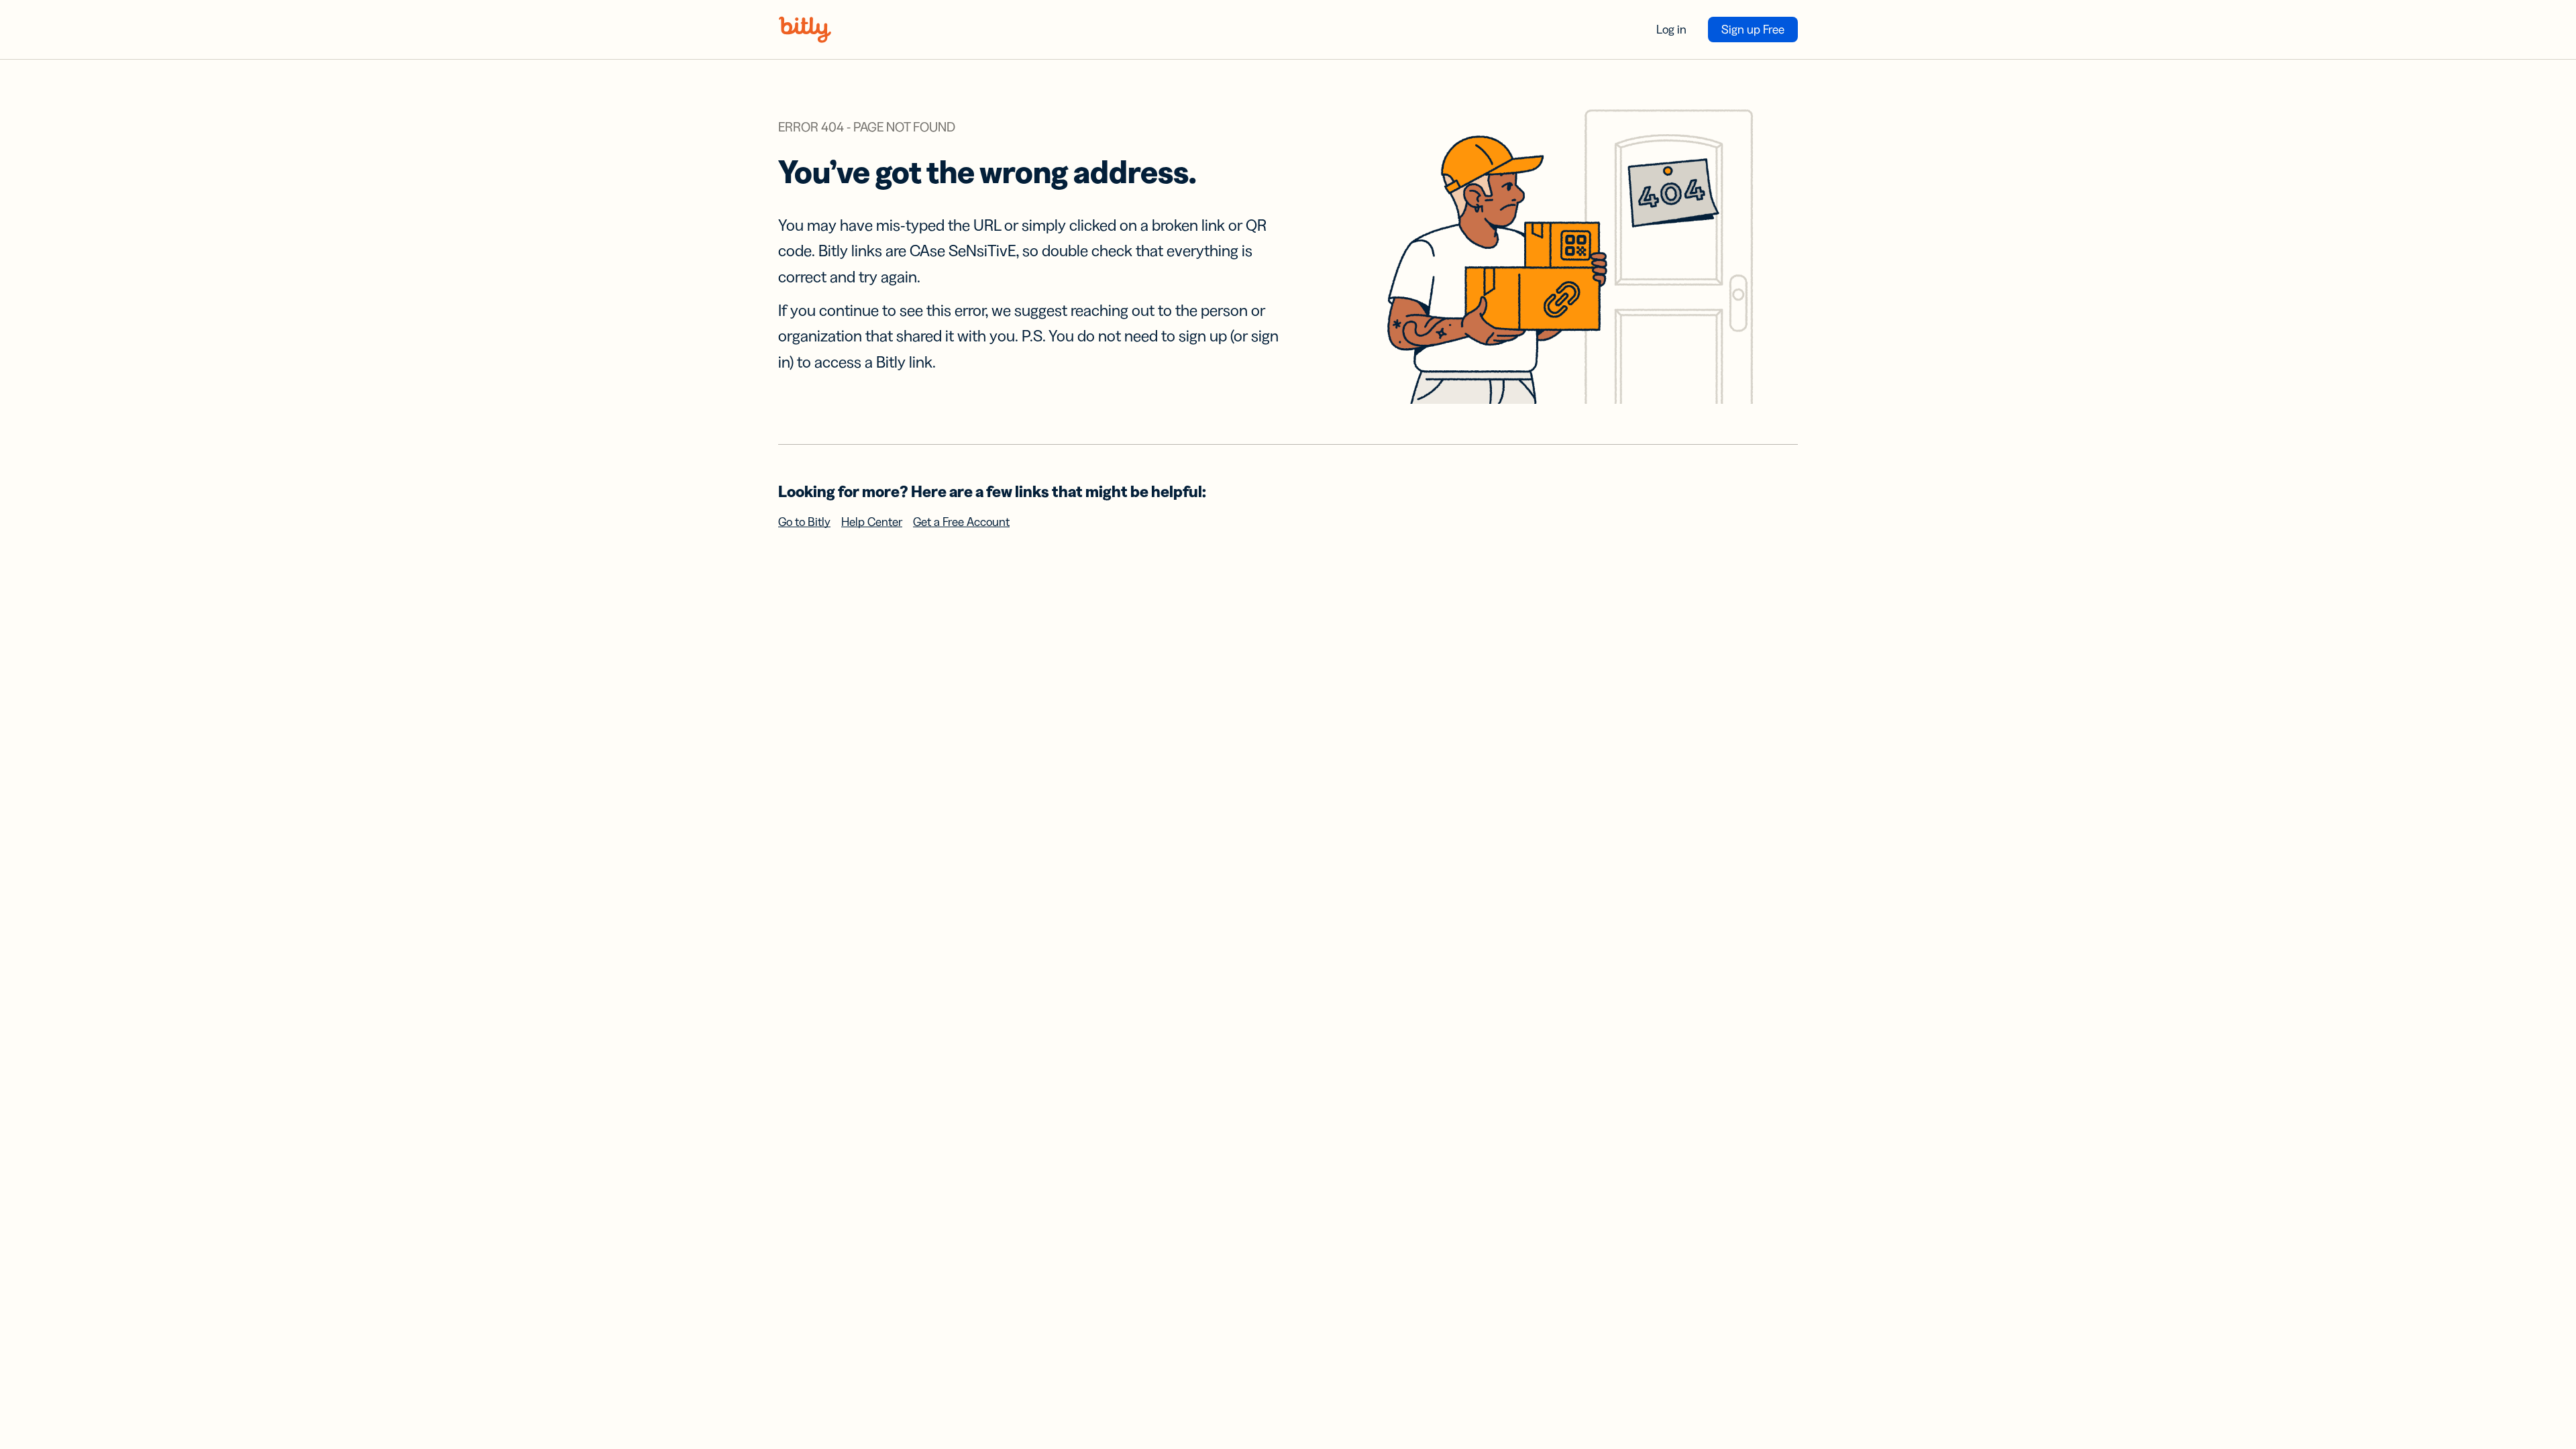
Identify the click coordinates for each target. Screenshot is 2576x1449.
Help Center (872, 522)
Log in (1671, 30)
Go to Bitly (804, 522)
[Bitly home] (805, 30)
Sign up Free (1753, 30)
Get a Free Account (961, 522)
